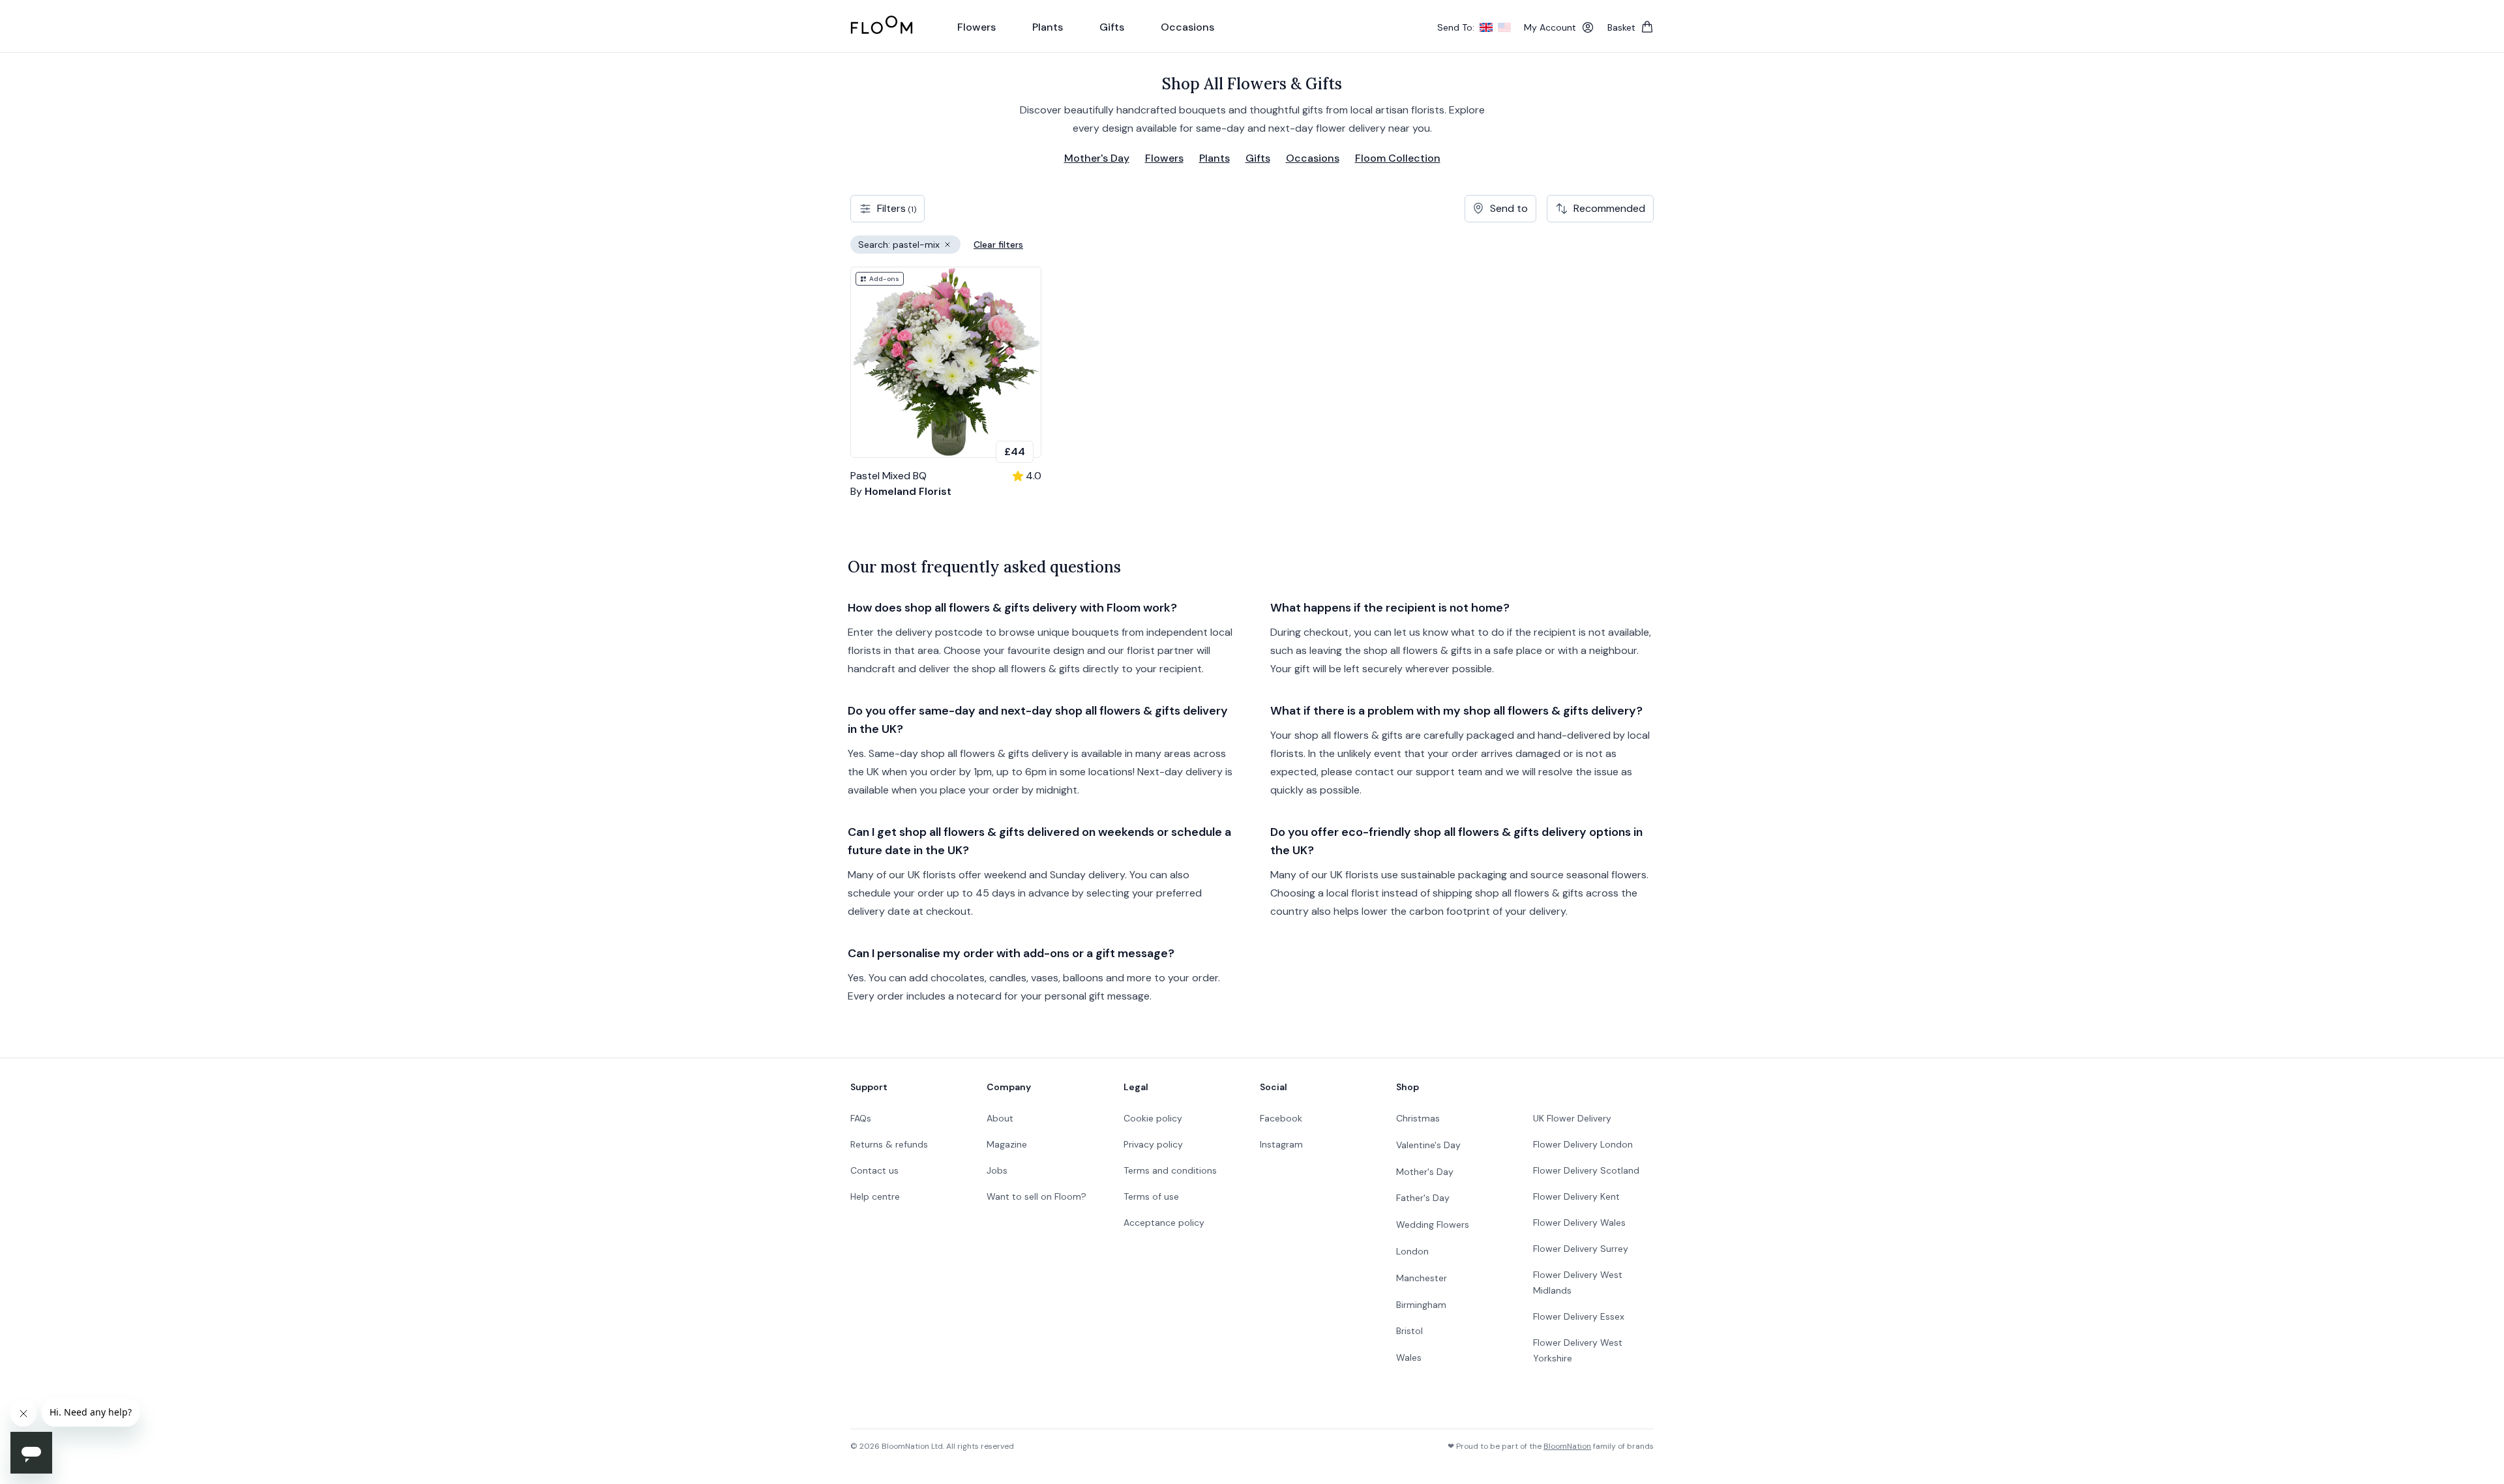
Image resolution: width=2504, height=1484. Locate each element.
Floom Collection (1398, 158)
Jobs (997, 1170)
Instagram (1281, 1144)
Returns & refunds (889, 1144)
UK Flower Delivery (1572, 1118)
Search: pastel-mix (909, 246)
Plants (1215, 158)
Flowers (1164, 158)
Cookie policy (1153, 1118)
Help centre (875, 1196)
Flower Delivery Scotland (1586, 1170)
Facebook (1281, 1118)
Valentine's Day (1428, 1145)
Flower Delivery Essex (1579, 1316)
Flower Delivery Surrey (1581, 1249)
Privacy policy (1153, 1144)
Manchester (1422, 1278)
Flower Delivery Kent (1576, 1196)
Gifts (1258, 158)
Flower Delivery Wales (1579, 1223)
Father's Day (1423, 1198)
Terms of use (1151, 1196)
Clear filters (998, 245)
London (1412, 1251)
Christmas (1418, 1118)
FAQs (861, 1118)
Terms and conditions (1170, 1170)
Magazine (1007, 1144)
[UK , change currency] (1486, 27)
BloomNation (1567, 1446)
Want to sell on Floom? (1036, 1196)
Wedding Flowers (1433, 1224)
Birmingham (1421, 1305)
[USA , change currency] (1504, 27)
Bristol (1409, 1331)
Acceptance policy (1164, 1223)
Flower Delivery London (1583, 1144)
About (1000, 1118)
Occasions (1313, 158)
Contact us (874, 1170)
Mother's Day (1097, 158)
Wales (1409, 1358)
